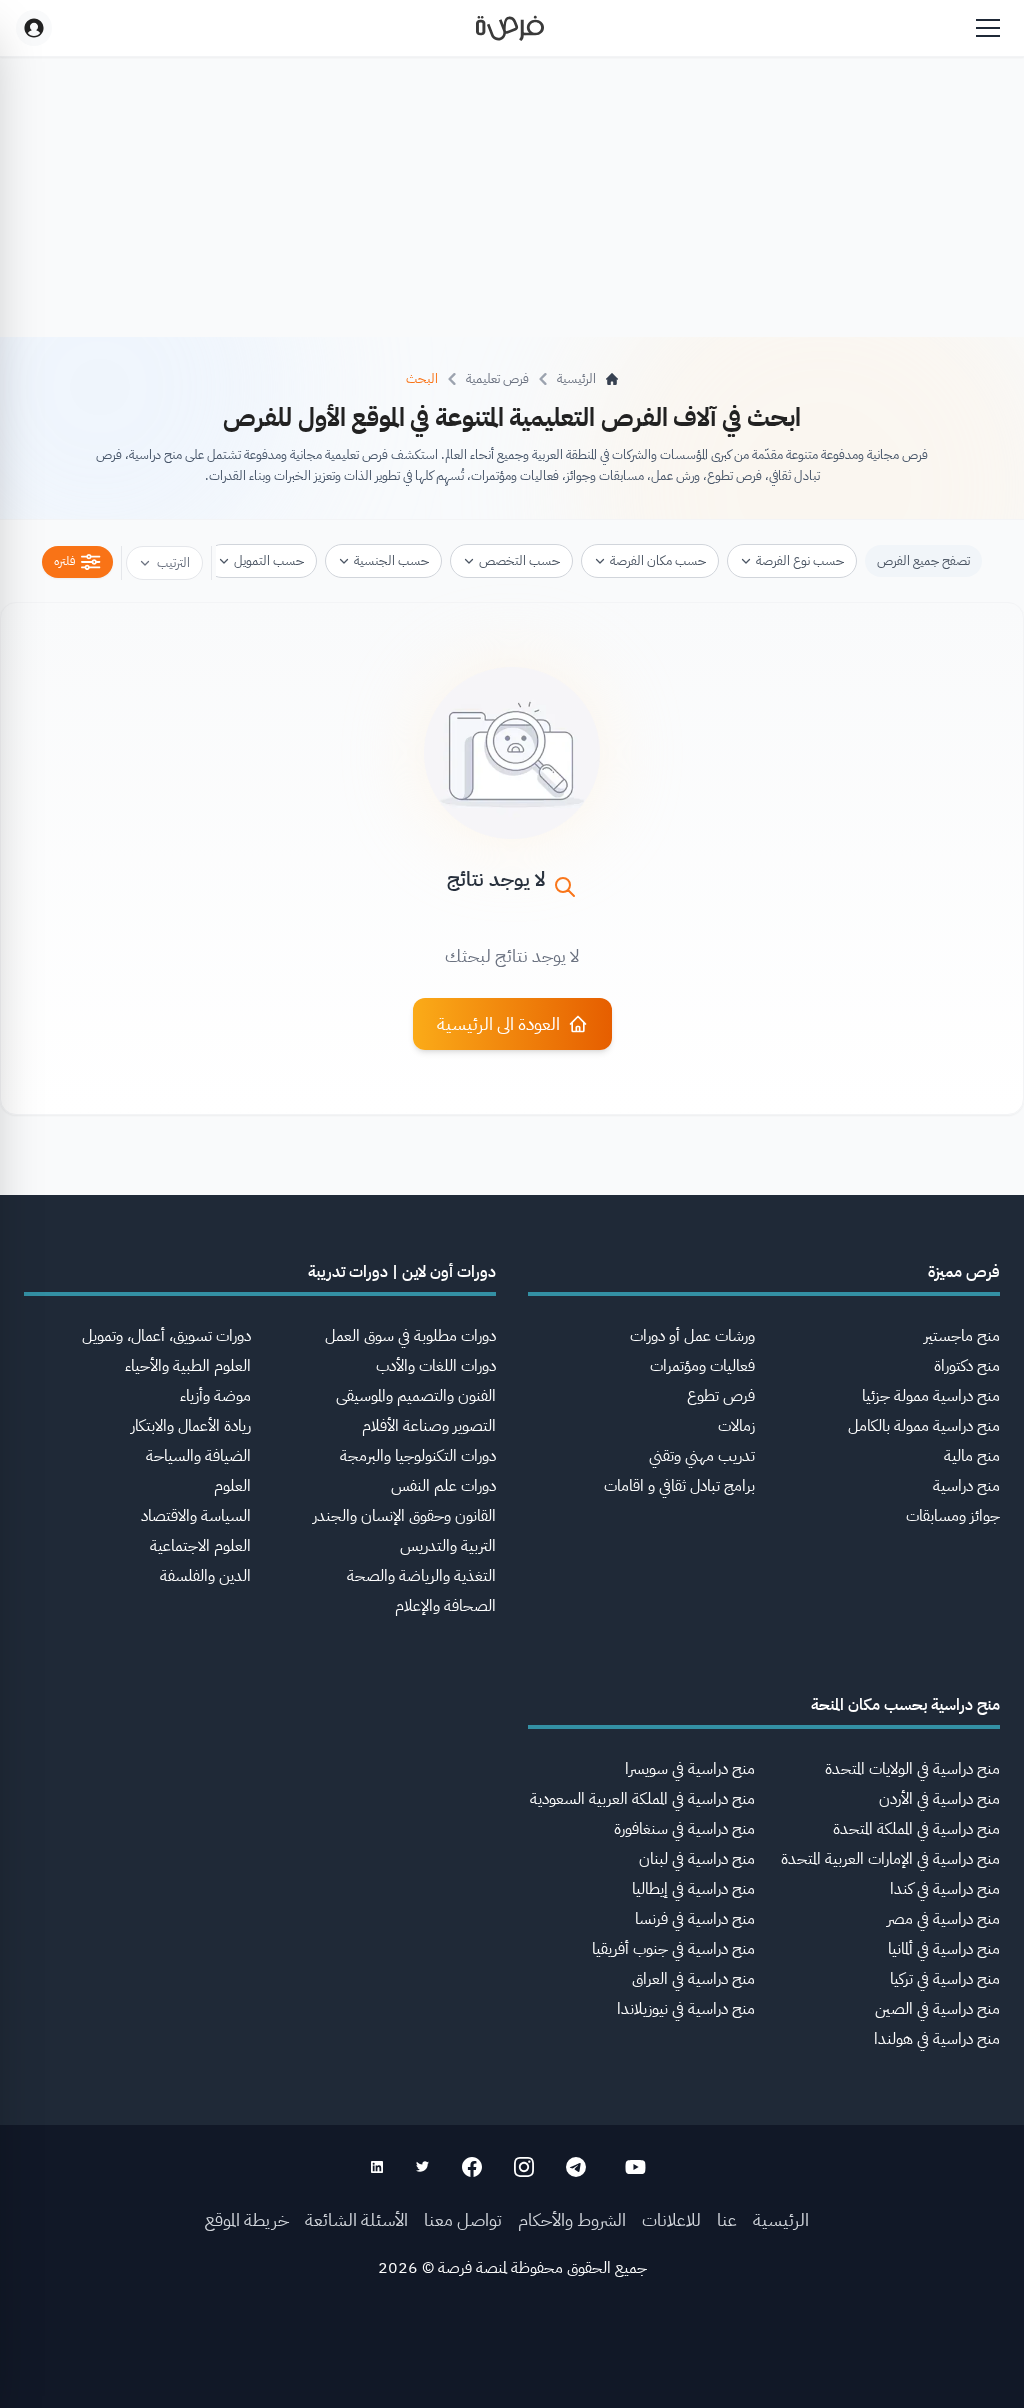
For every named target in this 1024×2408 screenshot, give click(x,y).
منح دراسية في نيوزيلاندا (686, 2009)
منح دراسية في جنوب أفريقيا (673, 1949)
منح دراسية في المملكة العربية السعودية (642, 1799)
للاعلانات (671, 2219)
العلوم (232, 1486)
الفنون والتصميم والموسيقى (416, 1396)
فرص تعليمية (497, 378)
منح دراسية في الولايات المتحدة (912, 1769)
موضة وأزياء (215, 1396)
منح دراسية (966, 1486)
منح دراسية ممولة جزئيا (931, 1396)
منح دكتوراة (967, 1366)
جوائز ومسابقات (953, 1516)
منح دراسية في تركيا (945, 1979)
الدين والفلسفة (205, 1576)
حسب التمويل (269, 560)
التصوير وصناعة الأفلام (429, 1426)
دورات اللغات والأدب (436, 1366)
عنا (727, 2219)
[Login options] (34, 28)
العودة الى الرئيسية (498, 1023)
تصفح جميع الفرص (923, 560)
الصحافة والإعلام (445, 1606)
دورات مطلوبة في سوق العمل (410, 1336)
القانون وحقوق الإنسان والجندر (404, 1516)
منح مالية (972, 1456)
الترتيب (173, 562)
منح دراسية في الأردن (939, 1799)
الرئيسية (781, 2219)
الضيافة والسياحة (198, 1456)
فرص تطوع (721, 1396)
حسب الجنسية (391, 560)
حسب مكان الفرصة (658, 560)
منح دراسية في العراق (693, 1979)
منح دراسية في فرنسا (695, 1919)
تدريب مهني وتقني (702, 1456)
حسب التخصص (519, 560)
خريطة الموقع (247, 2219)
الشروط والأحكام (572, 2219)
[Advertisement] (512, 2363)
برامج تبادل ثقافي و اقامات (679, 1486)
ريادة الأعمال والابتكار (191, 1426)
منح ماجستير (962, 1336)
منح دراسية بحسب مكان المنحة (905, 1705)
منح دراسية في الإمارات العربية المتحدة (890, 1859)
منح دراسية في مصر (943, 1919)
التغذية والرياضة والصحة (421, 1576)
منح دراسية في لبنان (697, 1859)
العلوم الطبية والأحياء (188, 1366)
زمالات (736, 1426)
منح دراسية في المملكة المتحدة (916, 1829)
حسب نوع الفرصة (800, 560)
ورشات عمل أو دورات (692, 1336)
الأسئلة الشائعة (356, 2219)
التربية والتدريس (448, 1546)
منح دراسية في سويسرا (690, 1769)
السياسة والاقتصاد (196, 1516)
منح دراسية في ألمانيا (944, 1949)
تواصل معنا (463, 2219)
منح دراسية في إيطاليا (693, 1889)
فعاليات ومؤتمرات (702, 1366)
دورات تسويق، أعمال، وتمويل (166, 1336)
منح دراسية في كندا (945, 1889)
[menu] (988, 28)
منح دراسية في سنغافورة (684, 1829)
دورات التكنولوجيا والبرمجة (418, 1456)
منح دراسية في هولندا (937, 2039)
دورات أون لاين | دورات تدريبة (402, 1272)
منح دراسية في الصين (937, 2009)
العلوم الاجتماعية (200, 1546)
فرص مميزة (964, 1272)
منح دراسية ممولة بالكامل (924, 1426)
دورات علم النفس (443, 1486)
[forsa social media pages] (635, 2167)
